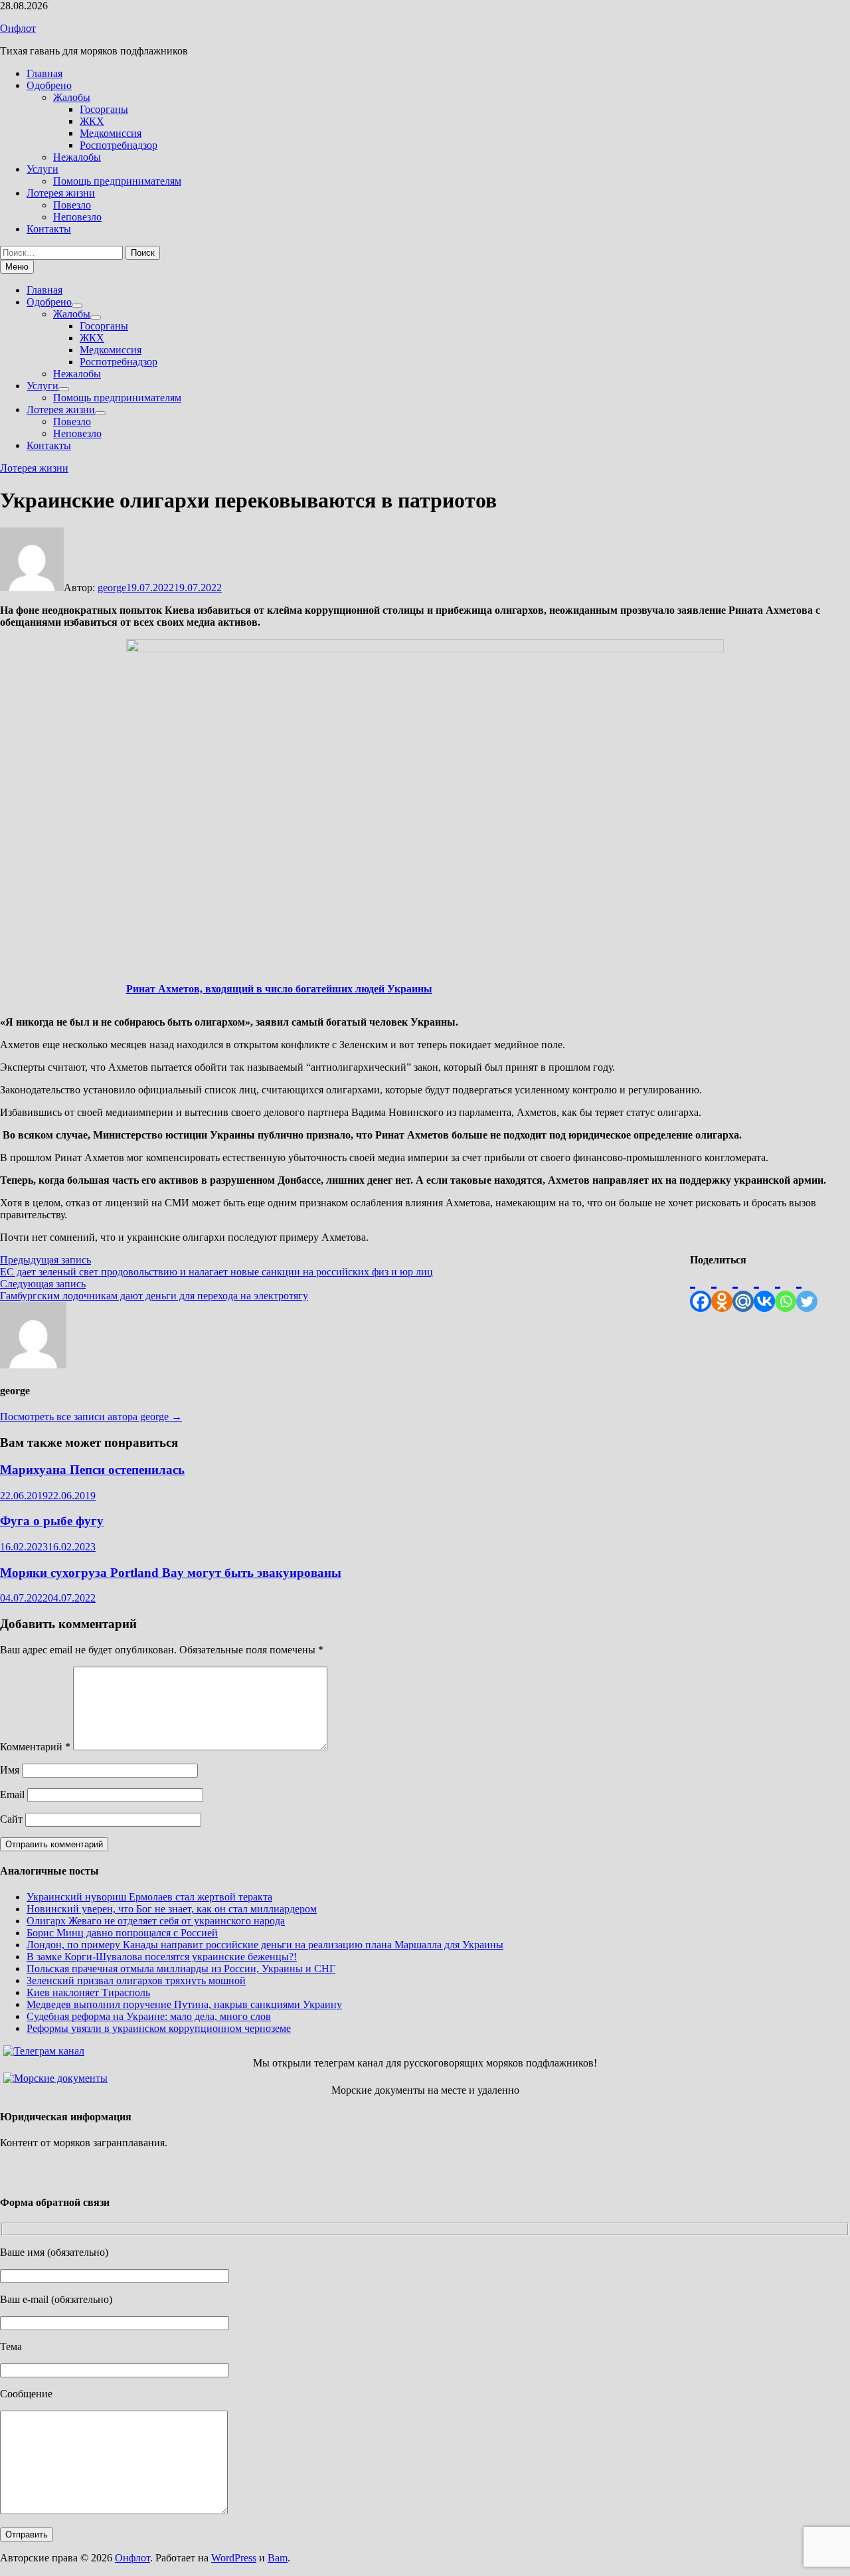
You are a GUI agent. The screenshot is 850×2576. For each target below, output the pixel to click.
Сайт (11, 1819)
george (112, 588)
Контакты (49, 229)
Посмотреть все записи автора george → (91, 1417)
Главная (44, 73)
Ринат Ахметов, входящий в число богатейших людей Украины (279, 989)
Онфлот (18, 28)
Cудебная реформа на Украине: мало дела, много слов (149, 2016)
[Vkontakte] (764, 1289)
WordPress (234, 2558)
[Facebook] (701, 1289)
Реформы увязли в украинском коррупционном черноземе (159, 2028)
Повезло (72, 205)
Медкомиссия (111, 133)
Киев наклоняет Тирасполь (88, 1992)
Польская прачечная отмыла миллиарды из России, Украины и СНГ (181, 1969)
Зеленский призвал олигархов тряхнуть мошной (136, 1980)
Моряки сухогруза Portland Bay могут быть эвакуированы (171, 1573)
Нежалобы (77, 157)
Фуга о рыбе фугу (52, 1521)
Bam (278, 2558)
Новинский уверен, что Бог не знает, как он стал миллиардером (172, 1909)
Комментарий (35, 1747)
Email (12, 1794)
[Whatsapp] (786, 1289)
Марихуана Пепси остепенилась (92, 1470)
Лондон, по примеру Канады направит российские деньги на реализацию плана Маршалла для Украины (265, 1945)
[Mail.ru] (743, 1289)
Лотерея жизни (61, 193)
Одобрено (49, 85)
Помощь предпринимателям (117, 181)
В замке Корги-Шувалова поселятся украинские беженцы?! (162, 1957)
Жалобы (72, 97)
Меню (17, 267)
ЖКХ (92, 121)
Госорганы (104, 109)
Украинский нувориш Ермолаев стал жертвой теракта (149, 1897)
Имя (10, 1770)
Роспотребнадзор (119, 145)
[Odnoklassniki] (722, 1289)
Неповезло (77, 217)
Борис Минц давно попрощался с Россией (122, 1933)
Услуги (42, 169)
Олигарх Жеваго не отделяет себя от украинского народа (156, 1921)
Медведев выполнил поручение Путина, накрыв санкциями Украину (184, 2004)
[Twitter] (807, 1289)
